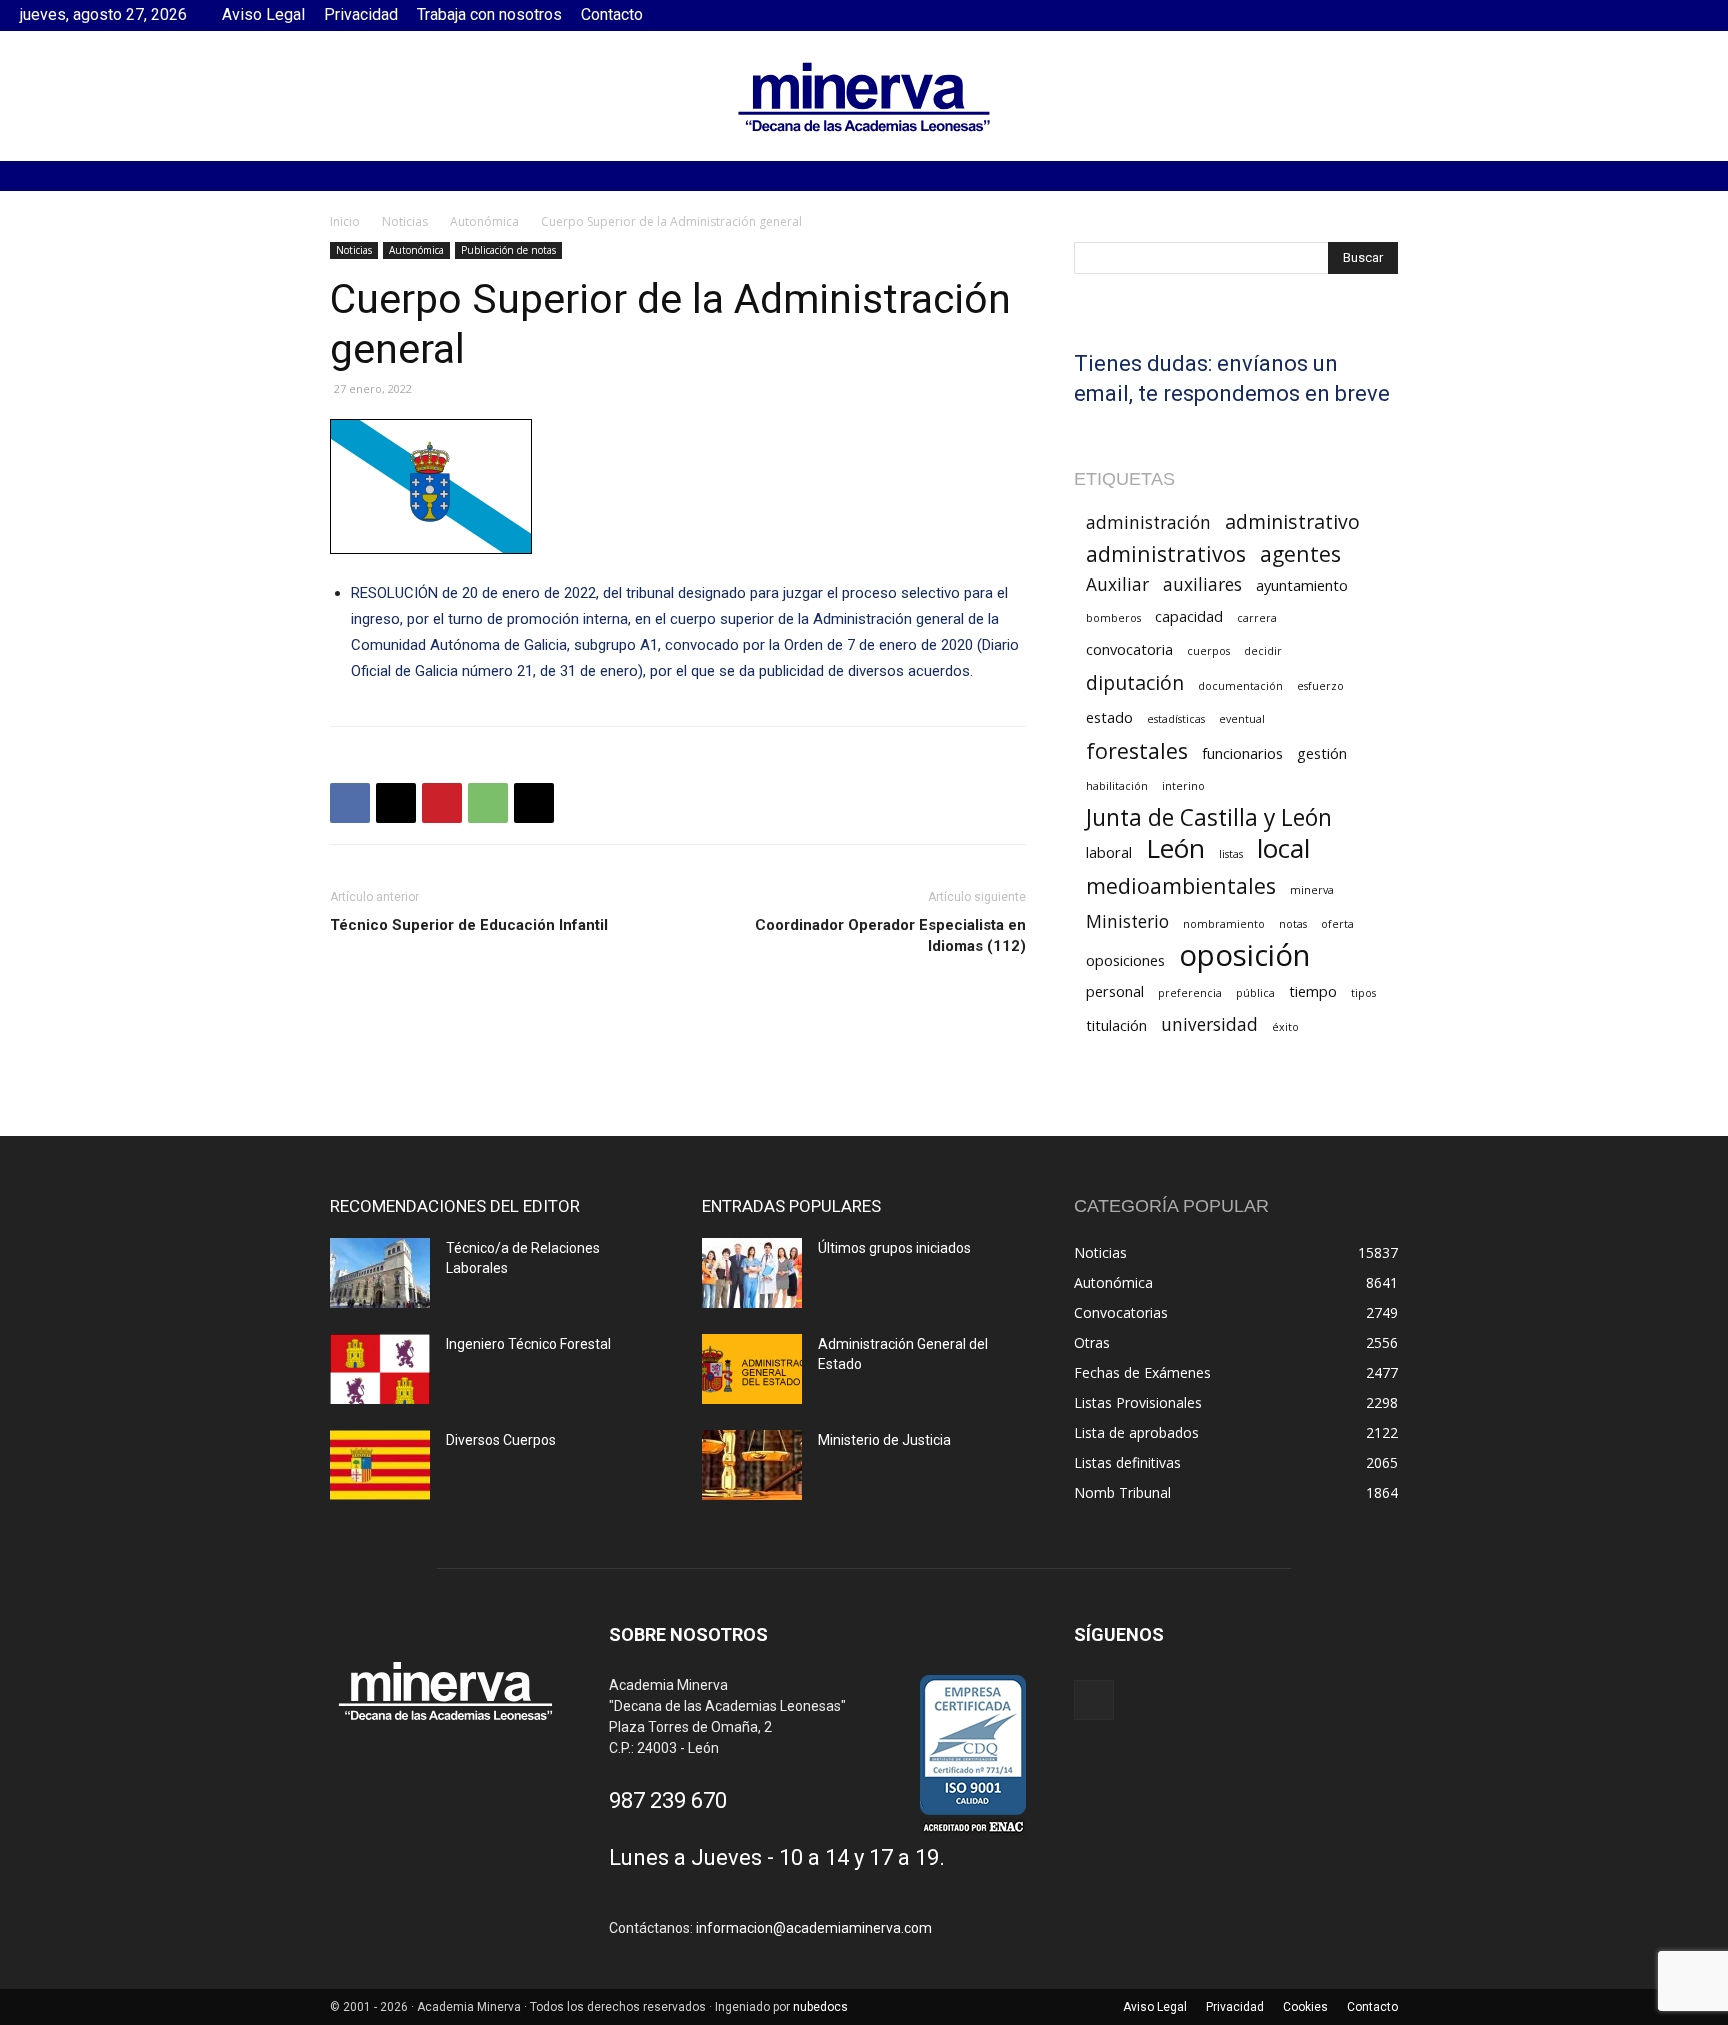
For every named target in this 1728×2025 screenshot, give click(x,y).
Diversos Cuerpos (501, 1440)
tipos (1363, 993)
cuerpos (1208, 651)
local (1283, 848)
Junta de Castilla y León (1209, 817)
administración (1148, 522)
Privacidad (361, 14)
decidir (1263, 651)
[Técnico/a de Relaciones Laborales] (380, 1273)
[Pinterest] (442, 803)
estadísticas (1176, 719)
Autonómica (484, 221)
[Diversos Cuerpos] (380, 1465)
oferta (1337, 924)
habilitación (1117, 786)
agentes (1300, 553)
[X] (396, 803)
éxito (1285, 1027)
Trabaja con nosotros (489, 14)
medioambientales (1181, 885)
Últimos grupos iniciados (894, 1248)
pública (1255, 993)
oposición (1244, 955)
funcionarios (1242, 753)
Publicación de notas (508, 250)
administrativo (1292, 521)
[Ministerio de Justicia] (752, 1465)
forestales (1137, 750)
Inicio (345, 221)
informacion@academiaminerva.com (814, 1928)
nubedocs (820, 2007)
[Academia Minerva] (864, 97)
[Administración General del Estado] (752, 1369)
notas (1293, 924)
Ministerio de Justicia (884, 1440)
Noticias (405, 221)
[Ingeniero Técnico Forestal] (380, 1369)
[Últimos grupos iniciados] (752, 1273)
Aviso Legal (263, 14)
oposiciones (1125, 960)
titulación (1116, 1025)
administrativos (1166, 553)
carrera (1257, 618)
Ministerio (1127, 921)
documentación (1240, 686)
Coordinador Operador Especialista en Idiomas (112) (890, 935)
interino (1183, 786)
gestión (1322, 753)
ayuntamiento (1302, 585)
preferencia (1190, 993)
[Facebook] (1693, 15)
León (1175, 848)
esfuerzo (1320, 686)
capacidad (1189, 616)
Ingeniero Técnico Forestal (528, 1344)
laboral (1109, 852)
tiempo (1313, 991)
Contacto (612, 14)
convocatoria (1129, 649)
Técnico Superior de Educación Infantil (469, 925)
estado (1109, 717)
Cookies (1305, 2007)
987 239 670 (668, 1800)
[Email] (534, 803)
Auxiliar (1117, 584)
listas (1231, 854)
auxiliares (1202, 584)
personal (1115, 991)
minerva (1312, 890)
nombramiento (1224, 924)
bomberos (1113, 618)
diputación (1135, 682)
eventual (1242, 719)
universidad (1209, 1024)
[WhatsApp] (488, 803)
